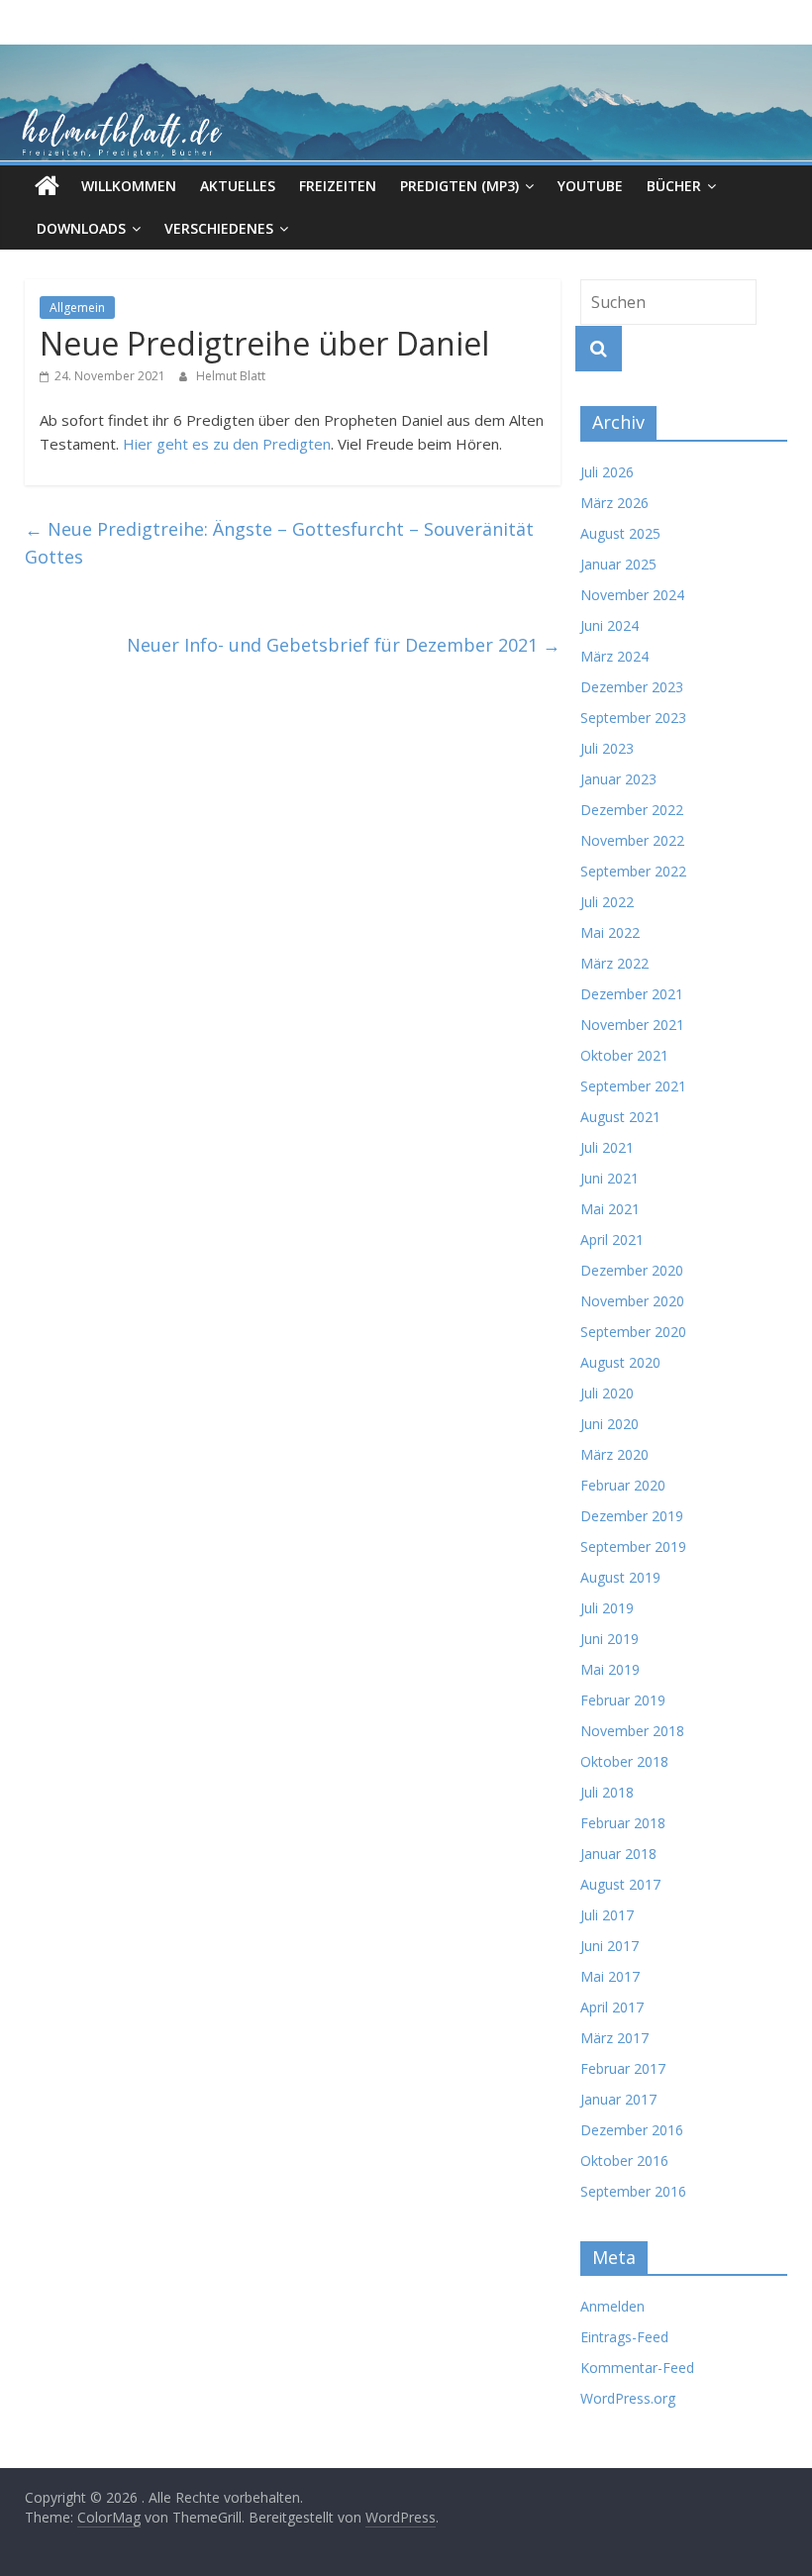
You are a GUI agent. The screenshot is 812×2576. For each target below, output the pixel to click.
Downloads (81, 228)
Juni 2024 (609, 625)
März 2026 (614, 503)
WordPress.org (628, 2398)
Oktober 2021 (624, 1055)
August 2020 (620, 1362)
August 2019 (620, 1577)
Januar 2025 (618, 564)
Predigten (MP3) (459, 186)
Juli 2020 (607, 1393)
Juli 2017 (607, 1915)
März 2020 (614, 1454)
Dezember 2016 (632, 2130)
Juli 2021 (607, 1147)
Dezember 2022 (632, 810)
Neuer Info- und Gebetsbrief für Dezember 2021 (344, 645)
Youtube (590, 186)
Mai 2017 (610, 1976)
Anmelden (612, 2306)
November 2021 (632, 1025)
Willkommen (129, 186)
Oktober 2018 (624, 1761)
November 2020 (632, 1301)
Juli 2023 (607, 748)
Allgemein (77, 308)
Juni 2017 (609, 1946)
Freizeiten (338, 186)
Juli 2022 (607, 902)
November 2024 (632, 595)
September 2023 (633, 718)
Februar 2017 (623, 2068)
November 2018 (632, 1731)
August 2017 (620, 1884)
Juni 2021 (609, 1178)
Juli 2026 (607, 472)
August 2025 (620, 533)
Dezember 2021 (632, 994)
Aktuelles (238, 186)
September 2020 (633, 1332)
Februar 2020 (623, 1485)
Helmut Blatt (231, 376)
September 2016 (633, 2191)
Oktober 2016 (624, 2161)
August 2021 (620, 1117)
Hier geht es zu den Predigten (227, 444)
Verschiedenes (219, 228)
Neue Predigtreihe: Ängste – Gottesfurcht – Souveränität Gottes (279, 543)
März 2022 (614, 963)
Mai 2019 (610, 1669)
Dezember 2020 (632, 1270)
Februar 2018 (623, 1823)
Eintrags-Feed (624, 2337)
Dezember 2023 (632, 687)
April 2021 (612, 1239)
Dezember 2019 (632, 1516)
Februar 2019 (623, 1700)
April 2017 (612, 2007)
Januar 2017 (618, 2099)
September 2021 (633, 1086)
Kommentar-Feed (637, 2368)
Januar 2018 (618, 1854)
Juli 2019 (607, 1608)
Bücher (674, 186)
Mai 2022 (610, 932)
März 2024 (614, 656)
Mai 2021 (610, 1209)
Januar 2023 (618, 779)
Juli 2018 (607, 1792)
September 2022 (633, 871)
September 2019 (633, 1546)
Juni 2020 (609, 1424)
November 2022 (632, 840)
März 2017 (614, 2038)
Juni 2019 (609, 1639)
